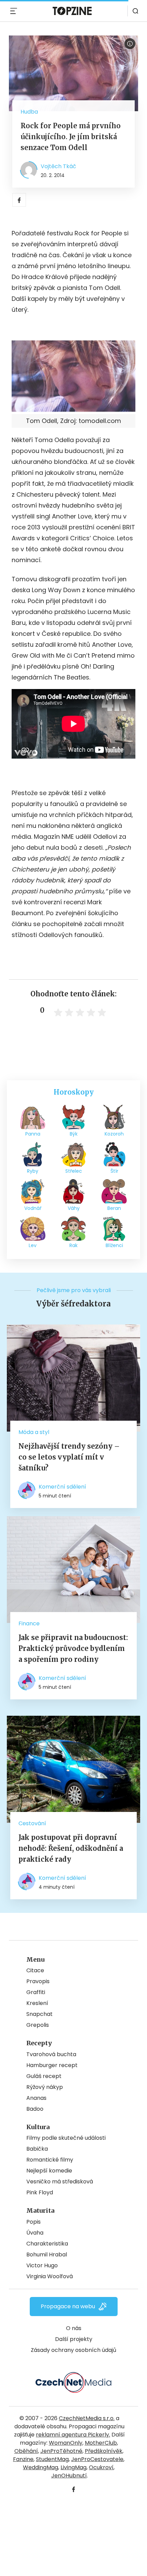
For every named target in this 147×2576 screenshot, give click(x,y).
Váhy (74, 1208)
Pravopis (38, 1981)
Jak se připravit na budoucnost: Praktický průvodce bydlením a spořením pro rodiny (73, 1648)
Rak (73, 1245)
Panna (33, 1134)
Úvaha (35, 2233)
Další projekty (74, 2339)
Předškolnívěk (104, 2451)
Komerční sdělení (62, 1487)
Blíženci (114, 1245)
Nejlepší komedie (49, 2171)
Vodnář (33, 1208)
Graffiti (36, 1992)
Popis (34, 2222)
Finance (29, 1623)
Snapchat (39, 2014)
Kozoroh (114, 1134)
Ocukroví (101, 2467)
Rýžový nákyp (45, 2087)
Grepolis (38, 2025)
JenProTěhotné (61, 2451)
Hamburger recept (52, 2065)
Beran (114, 1208)
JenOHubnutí (69, 2476)
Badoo (35, 2109)
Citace (35, 1970)
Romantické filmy (50, 2160)
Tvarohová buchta (51, 2054)
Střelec (74, 1171)
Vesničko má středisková (60, 2182)
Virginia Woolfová (50, 2276)
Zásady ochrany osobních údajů (73, 2350)
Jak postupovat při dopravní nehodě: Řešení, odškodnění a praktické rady (71, 1848)
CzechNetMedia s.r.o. (87, 2418)
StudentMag (52, 2459)
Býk (74, 1134)
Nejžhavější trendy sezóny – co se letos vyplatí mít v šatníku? (69, 1457)
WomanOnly (66, 2443)
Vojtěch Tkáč (58, 166)
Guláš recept (44, 2076)
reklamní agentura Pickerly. (73, 2435)
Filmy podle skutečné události (66, 2138)
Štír (114, 1171)
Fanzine (23, 2459)
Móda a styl (34, 1432)
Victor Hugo (42, 2265)
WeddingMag (41, 2467)
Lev (33, 1245)
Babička (37, 2149)
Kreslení (37, 2003)
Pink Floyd (40, 2192)
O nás (74, 2328)
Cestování (32, 1823)
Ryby (33, 1171)
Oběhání (26, 2451)
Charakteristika (47, 2244)
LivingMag (73, 2467)
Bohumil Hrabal (47, 2255)
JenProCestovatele (97, 2459)
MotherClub (101, 2443)
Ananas (36, 2098)
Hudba (29, 112)
